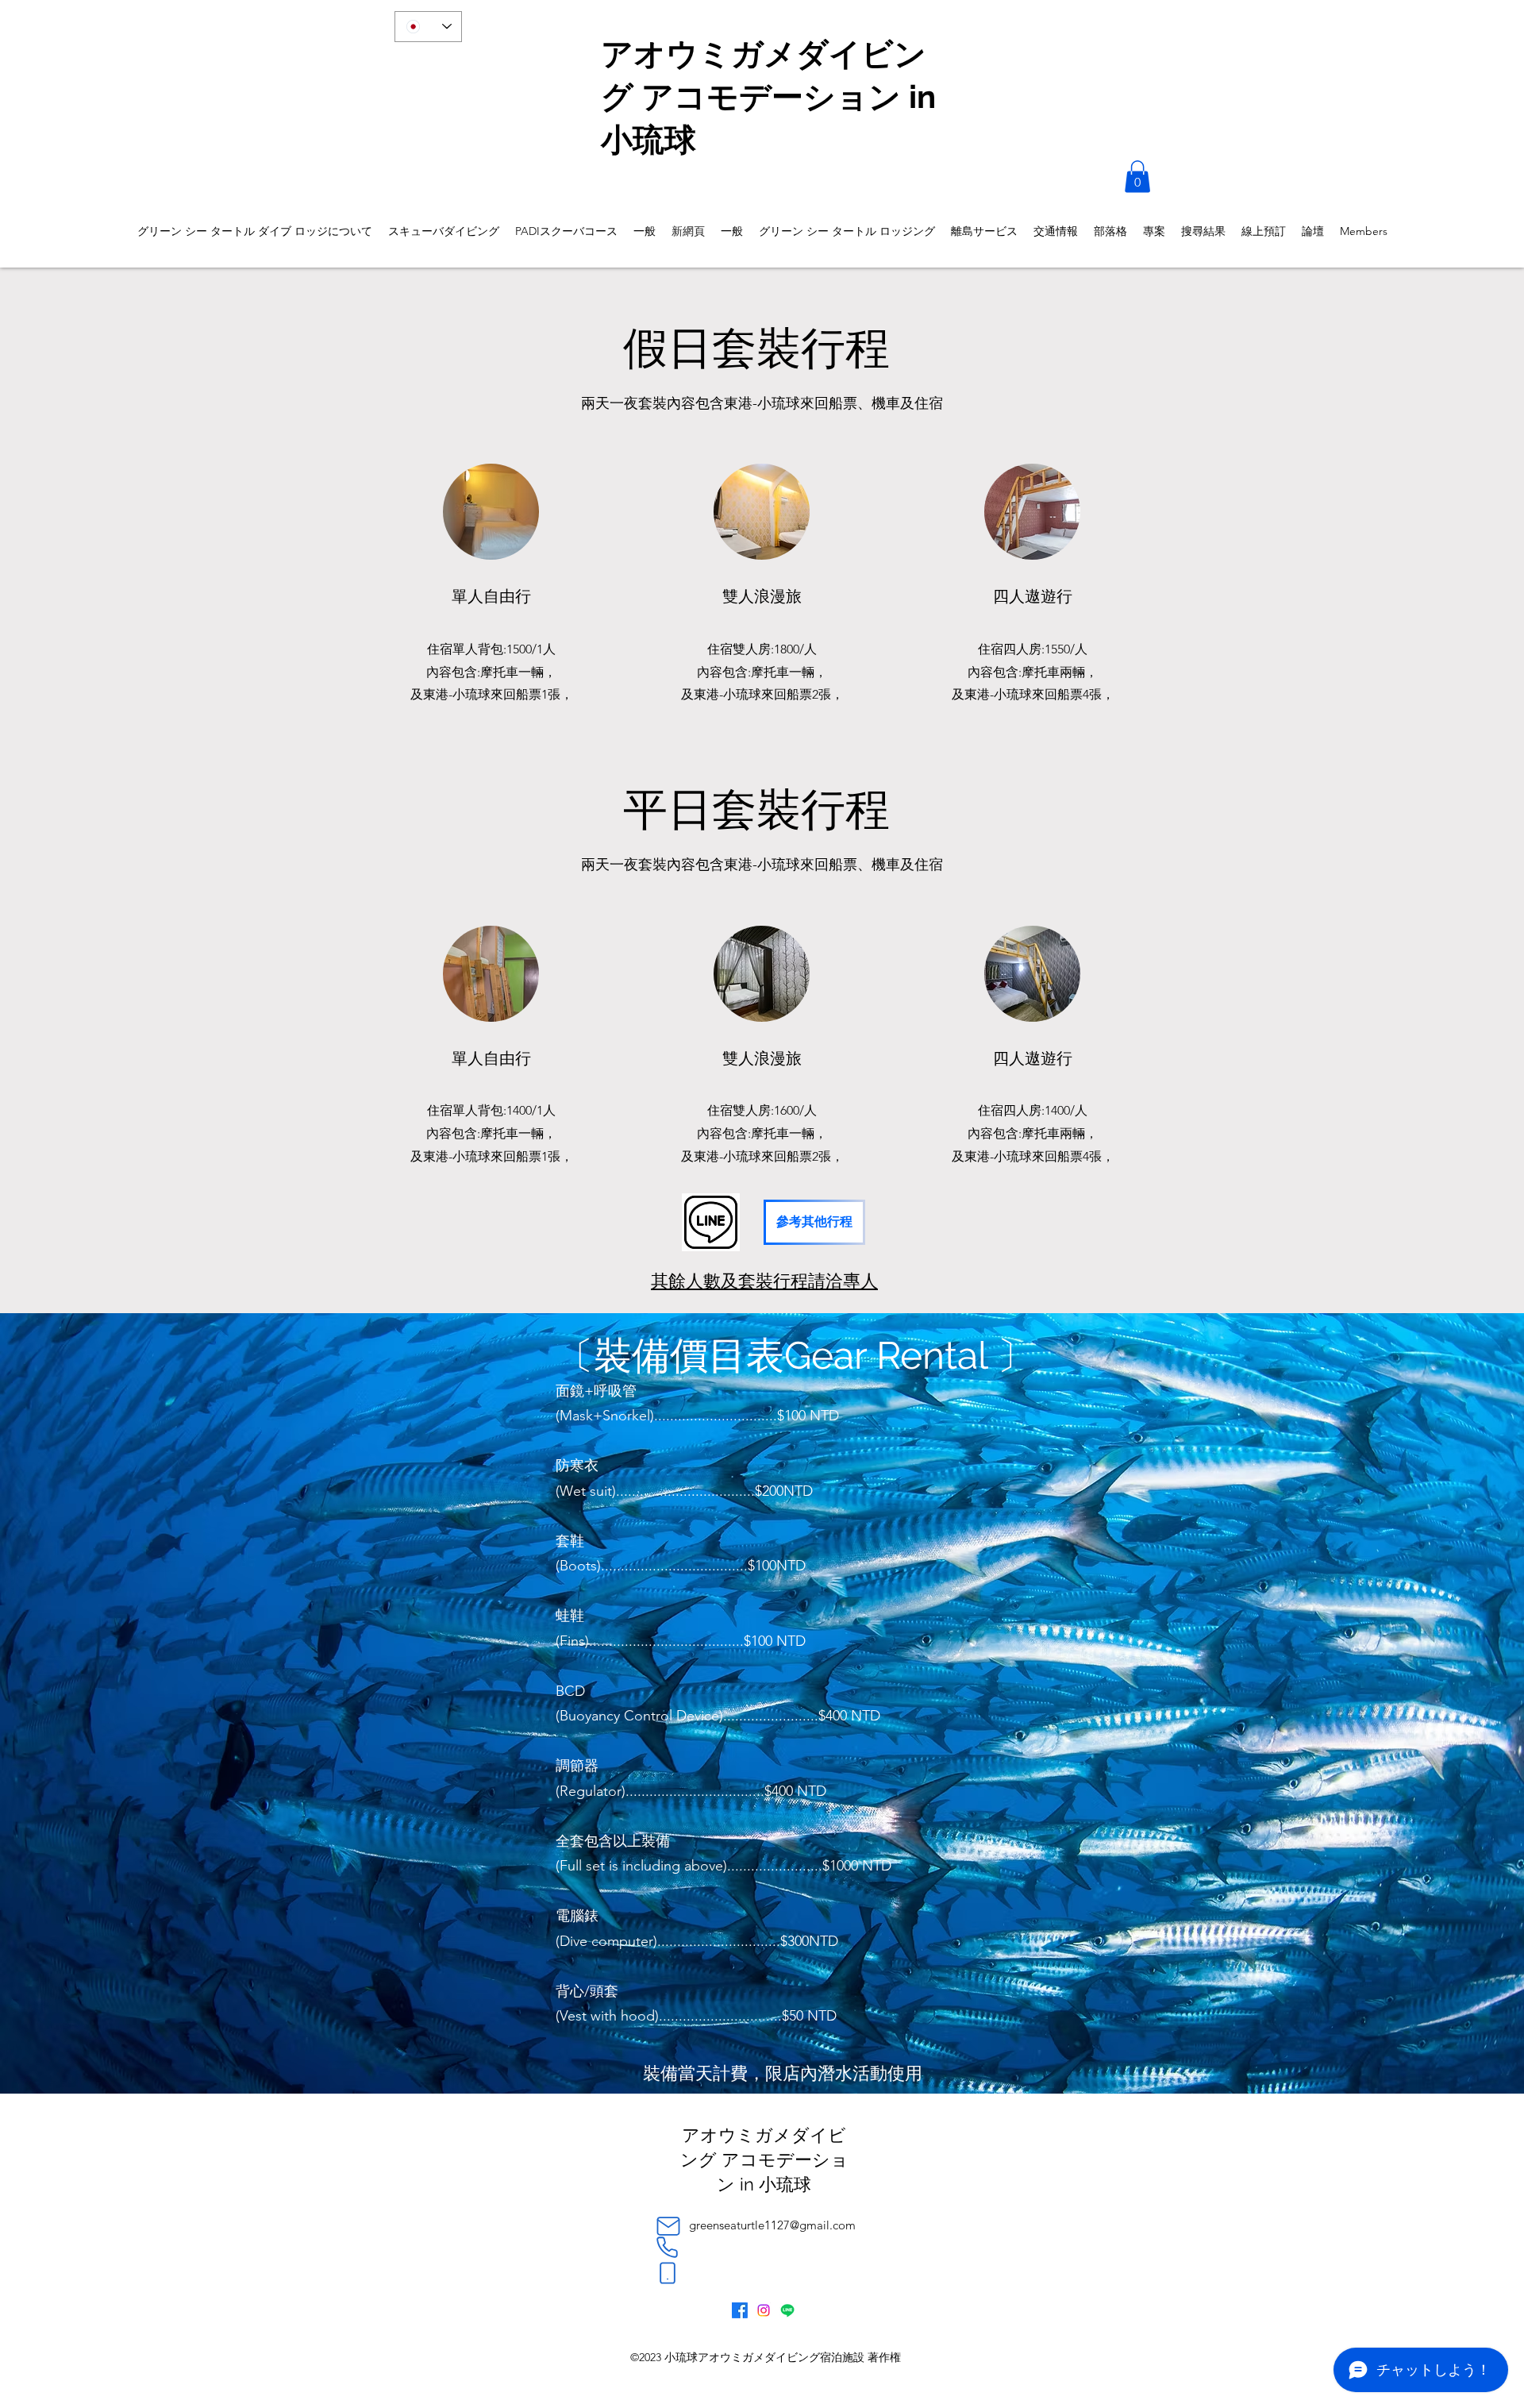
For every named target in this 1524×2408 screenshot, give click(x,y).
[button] (1137, 177)
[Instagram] (764, 2310)
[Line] (787, 2310)
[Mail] (668, 2226)
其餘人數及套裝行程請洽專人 (764, 1281)
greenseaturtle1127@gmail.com (772, 2225)
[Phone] (667, 2248)
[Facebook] (740, 2310)
